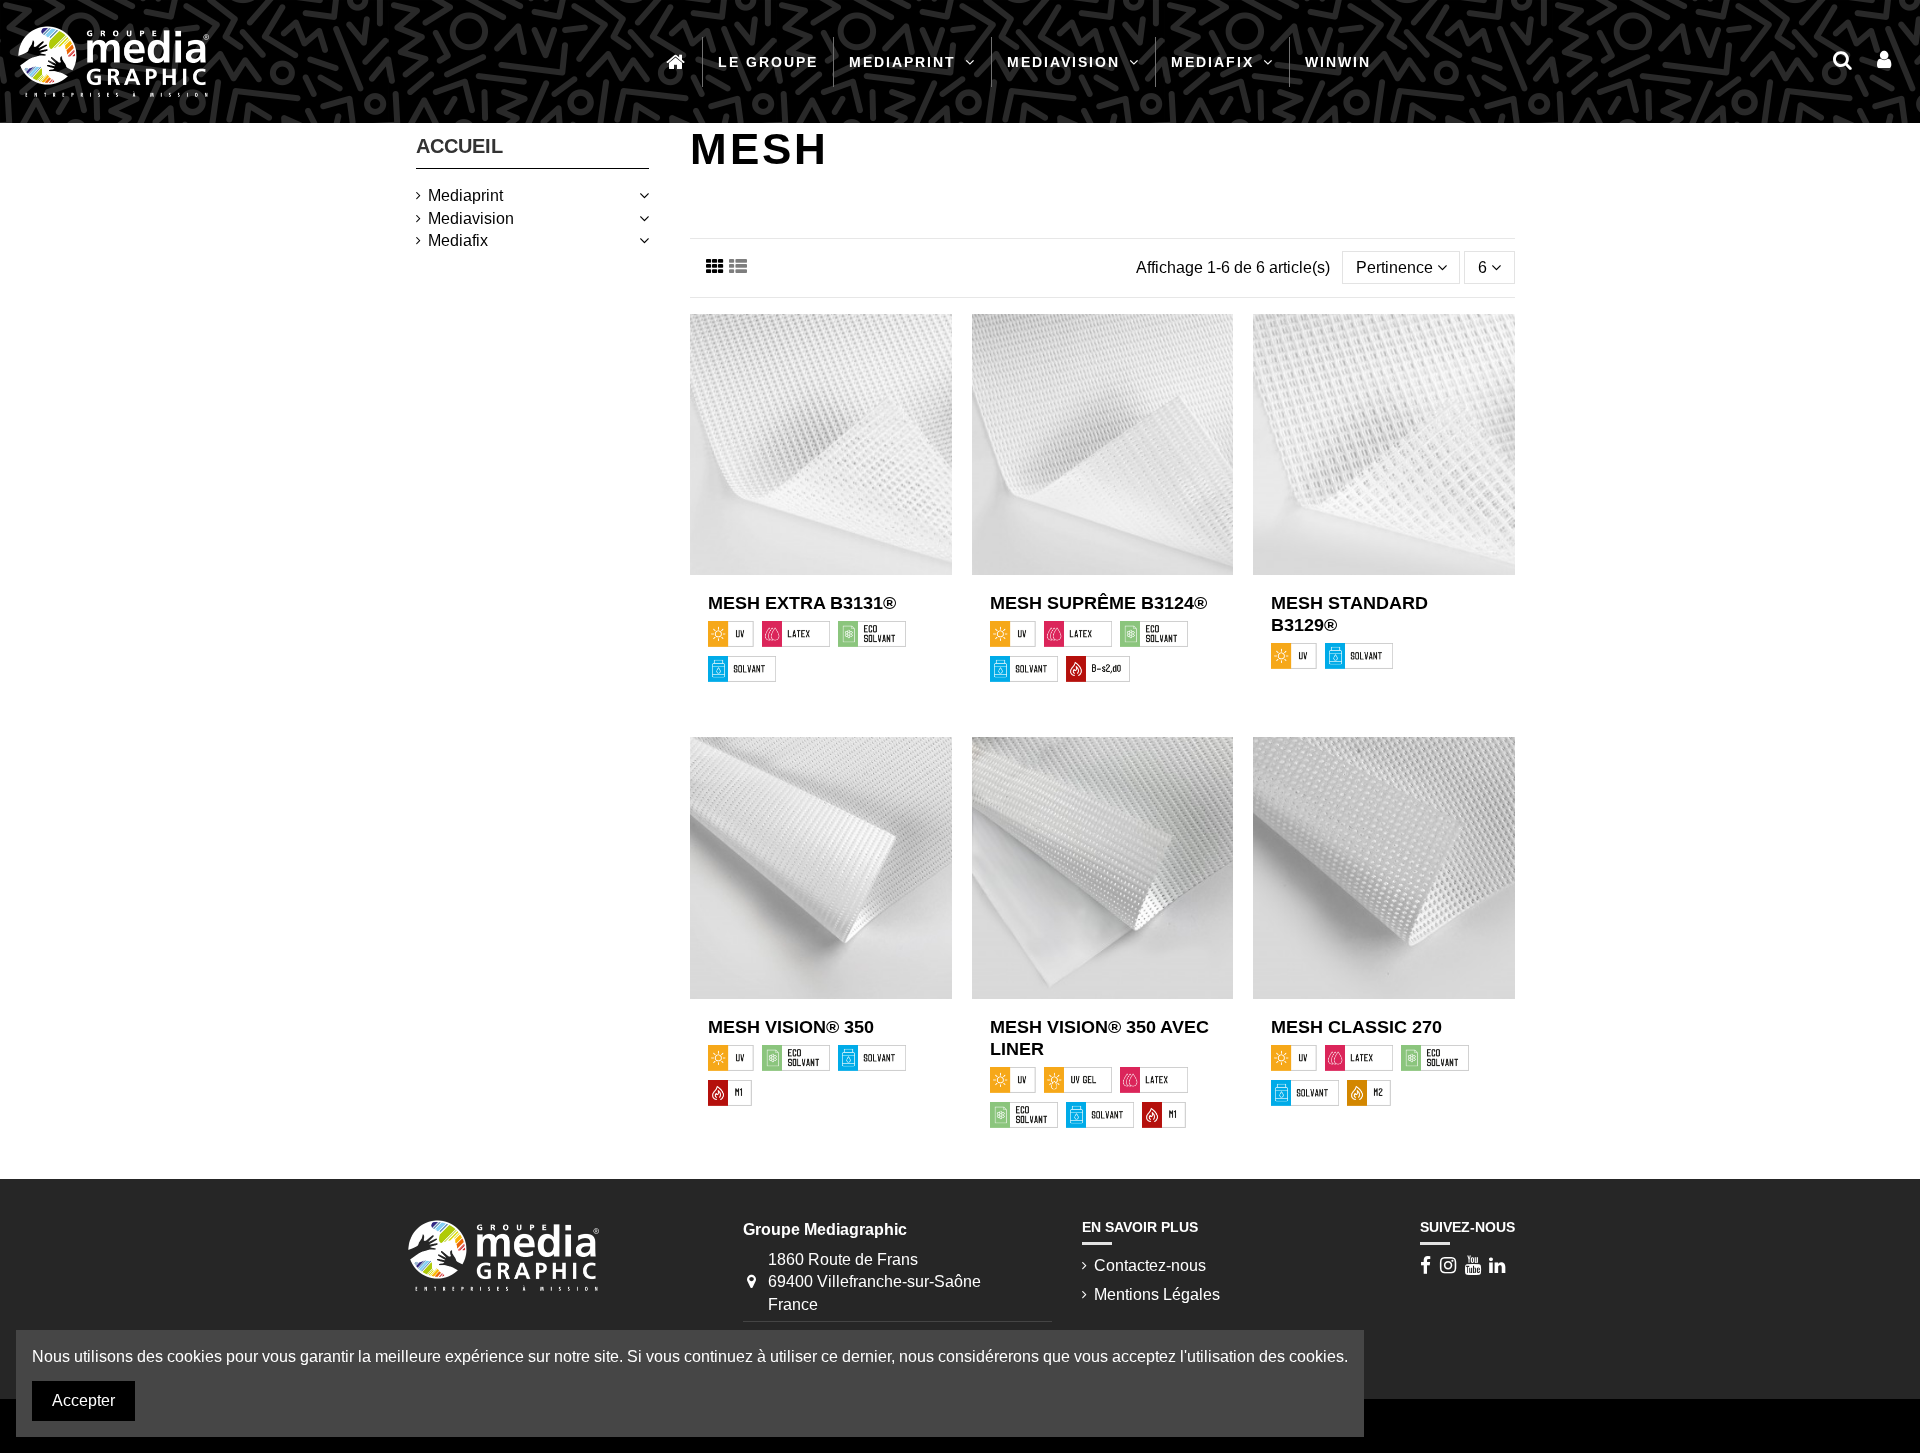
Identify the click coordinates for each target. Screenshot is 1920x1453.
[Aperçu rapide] (837, 575)
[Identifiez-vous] (1884, 61)
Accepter (83, 1400)
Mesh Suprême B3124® (1098, 603)
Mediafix (458, 240)
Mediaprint (465, 195)
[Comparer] (805, 575)
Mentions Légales (1157, 1294)
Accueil (459, 146)
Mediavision (471, 218)
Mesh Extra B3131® (802, 603)
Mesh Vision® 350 (791, 1027)
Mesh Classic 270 (1356, 1027)
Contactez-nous (1150, 1265)
